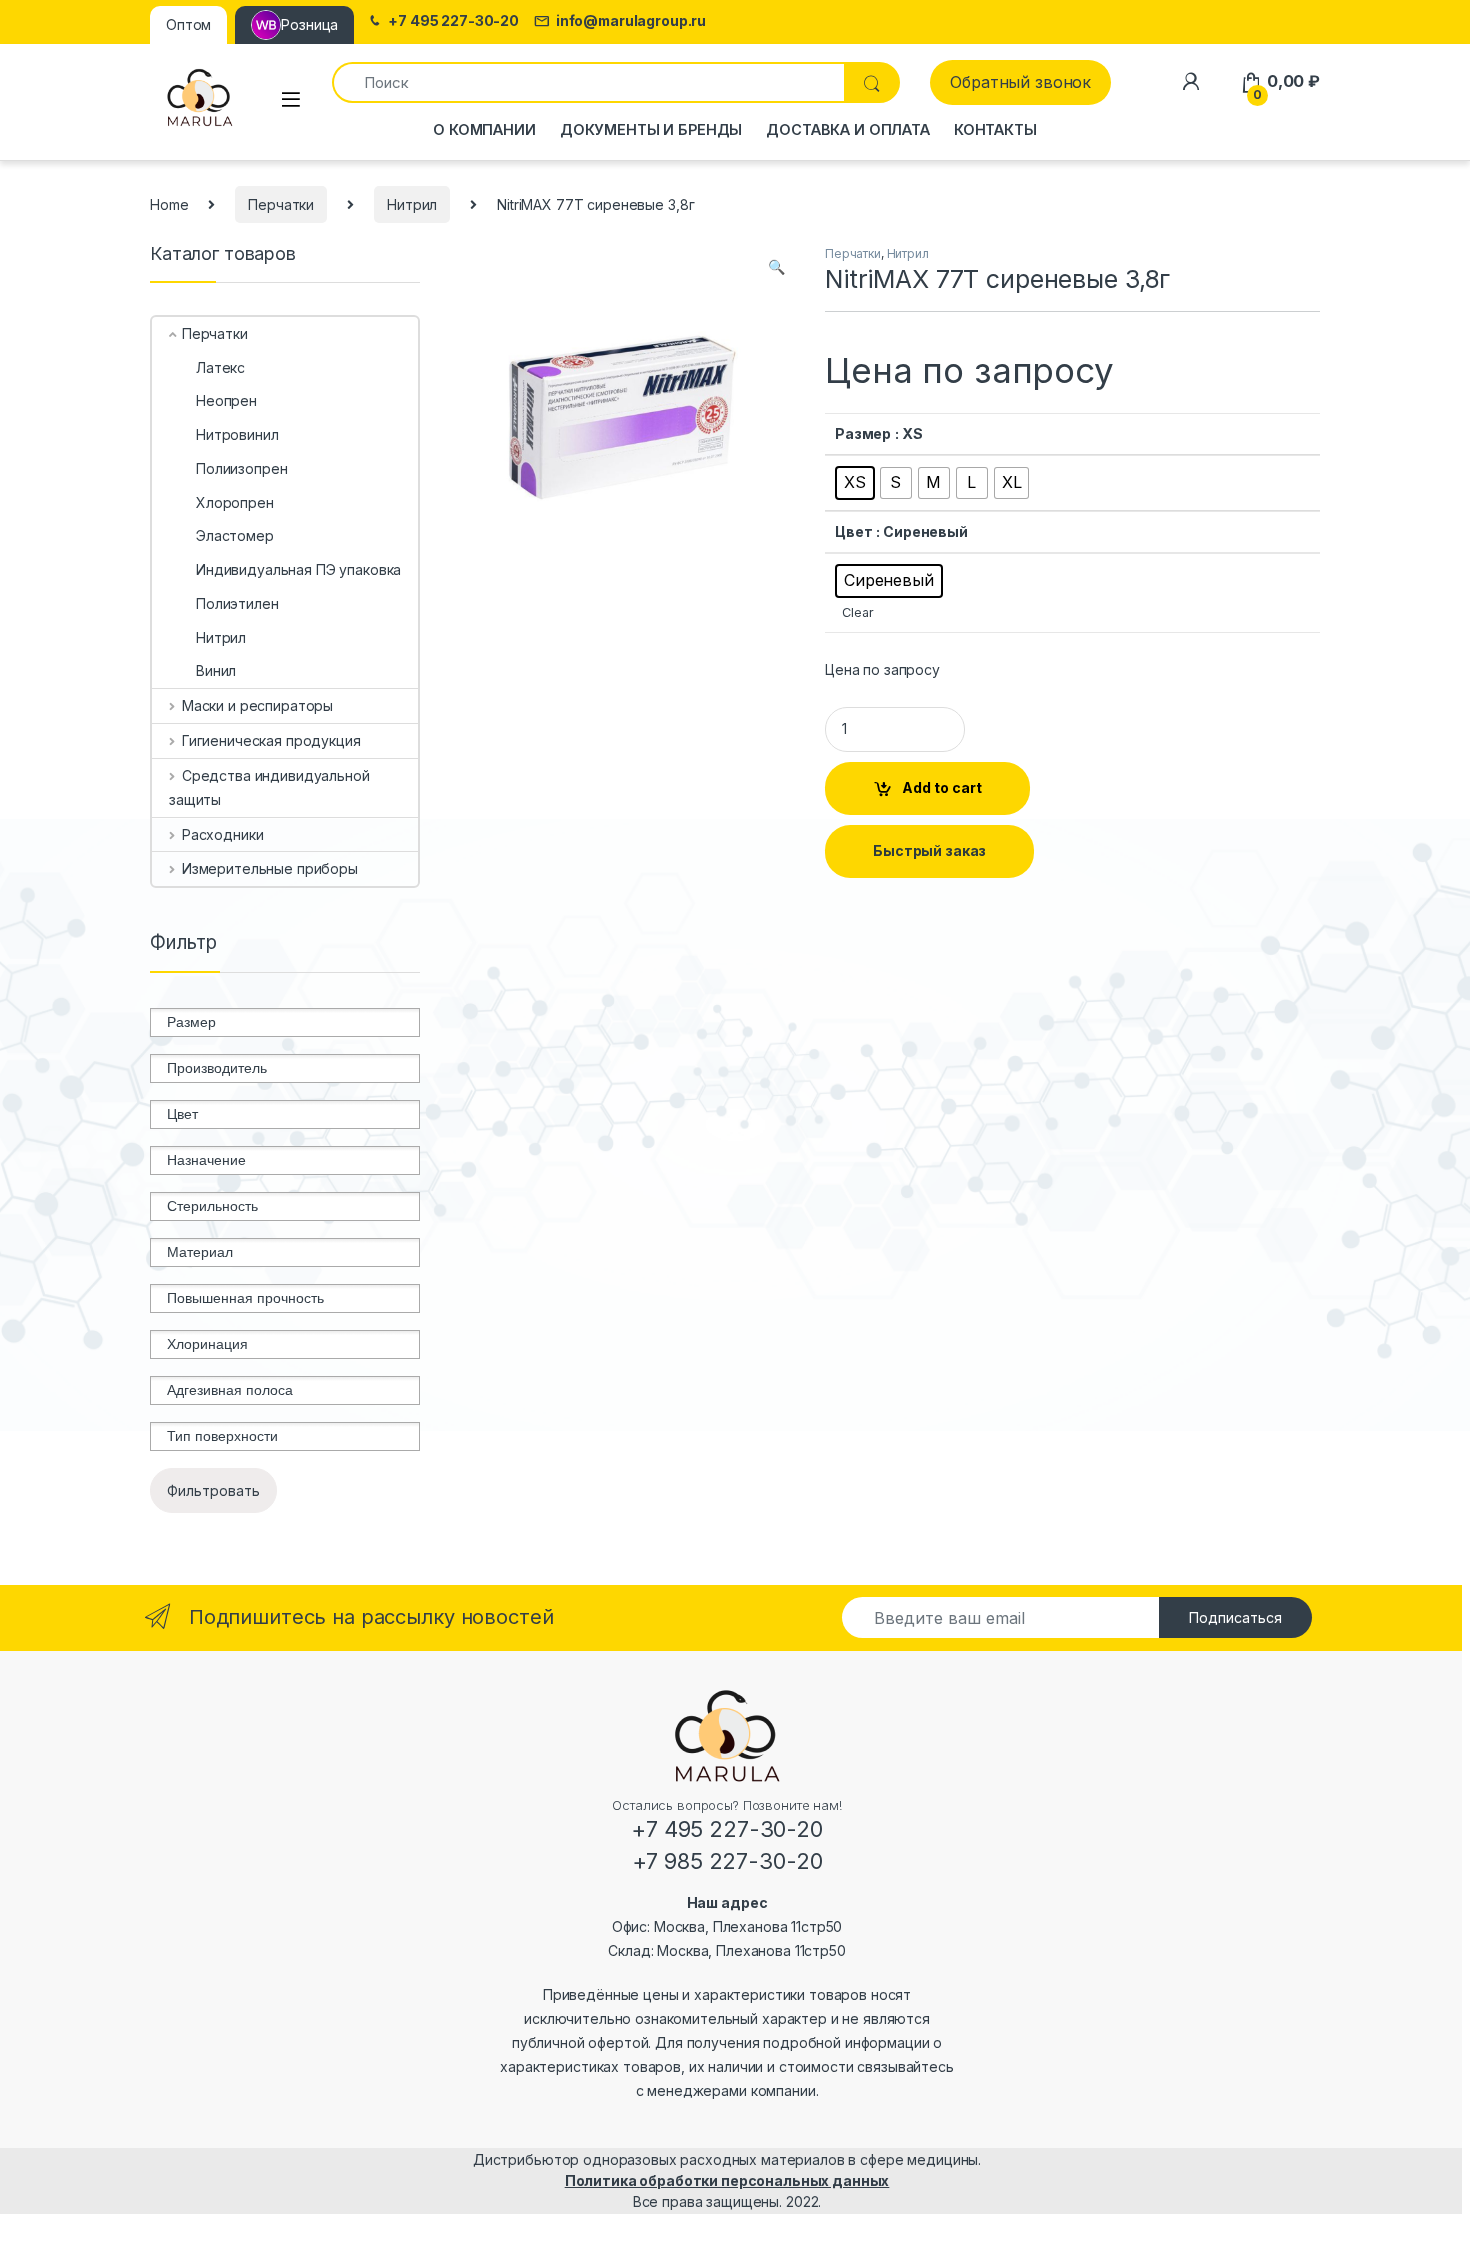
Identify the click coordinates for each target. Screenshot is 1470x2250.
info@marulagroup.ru (631, 21)
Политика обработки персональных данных (727, 2180)
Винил (216, 670)
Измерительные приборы (270, 868)
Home (169, 204)
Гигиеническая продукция (271, 740)
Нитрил (412, 204)
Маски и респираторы (257, 705)
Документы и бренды (651, 129)
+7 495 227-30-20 (453, 21)
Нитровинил (237, 434)
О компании (484, 129)
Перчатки (281, 204)
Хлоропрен (235, 502)
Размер (863, 433)
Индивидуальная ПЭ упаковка (298, 569)
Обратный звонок (1020, 82)
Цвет (853, 531)
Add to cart (942, 787)
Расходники (222, 834)
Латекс (220, 367)
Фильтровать (213, 1490)
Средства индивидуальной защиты (269, 787)
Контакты (995, 129)
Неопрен (226, 400)
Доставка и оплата (848, 129)
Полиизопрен (241, 468)
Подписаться (1235, 1617)
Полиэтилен (237, 603)
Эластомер (235, 535)
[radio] (855, 483)
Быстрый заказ (929, 850)
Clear (857, 612)
